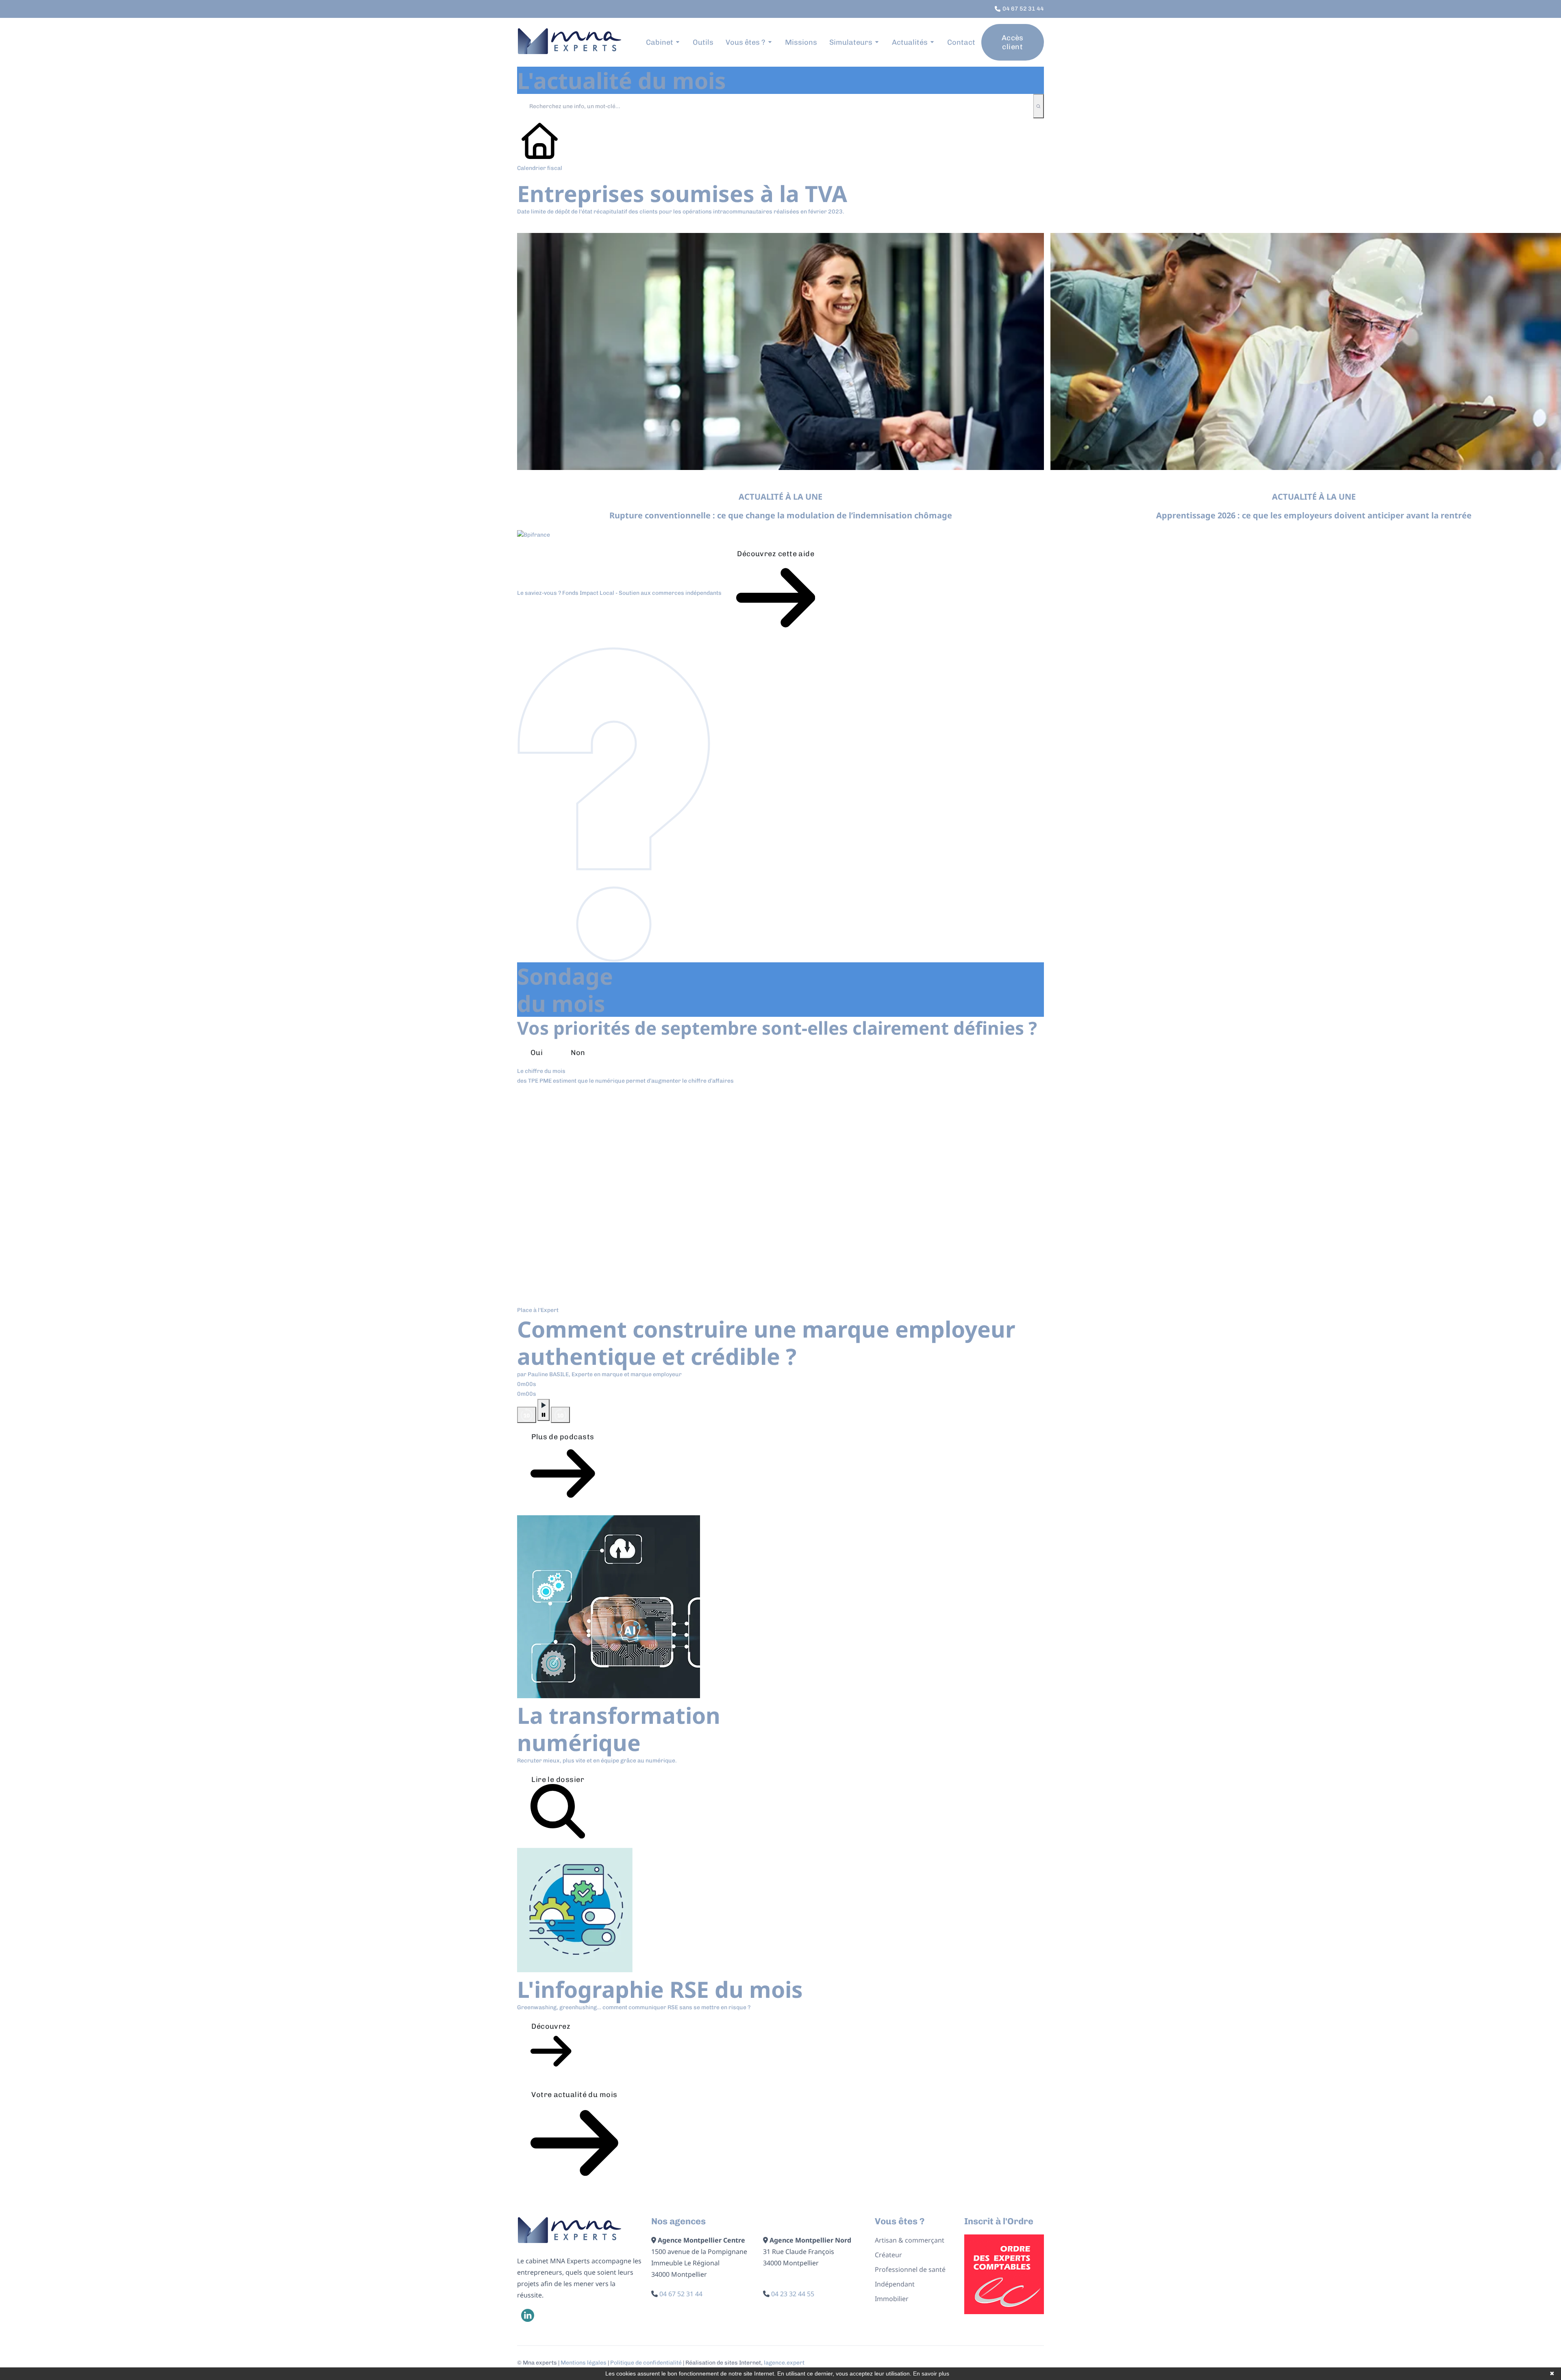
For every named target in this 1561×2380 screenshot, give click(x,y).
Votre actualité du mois (574, 2095)
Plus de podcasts (563, 1437)
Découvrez (551, 2026)
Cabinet (660, 42)
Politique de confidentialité (646, 2363)
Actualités (910, 42)
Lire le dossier (558, 1780)
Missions (801, 42)
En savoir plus (931, 2373)
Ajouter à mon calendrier (574, 225)
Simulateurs (851, 42)
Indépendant (895, 2284)
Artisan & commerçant (910, 2240)
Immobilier (892, 2299)
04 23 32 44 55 (793, 2294)
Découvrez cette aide (776, 554)
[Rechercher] (1038, 106)
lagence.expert (784, 2363)
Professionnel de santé (910, 2269)
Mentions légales (584, 2363)
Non (578, 1053)
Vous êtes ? (746, 42)
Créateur (888, 2255)
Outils (703, 42)
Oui (537, 1053)
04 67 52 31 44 (681, 2294)
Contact (961, 42)
